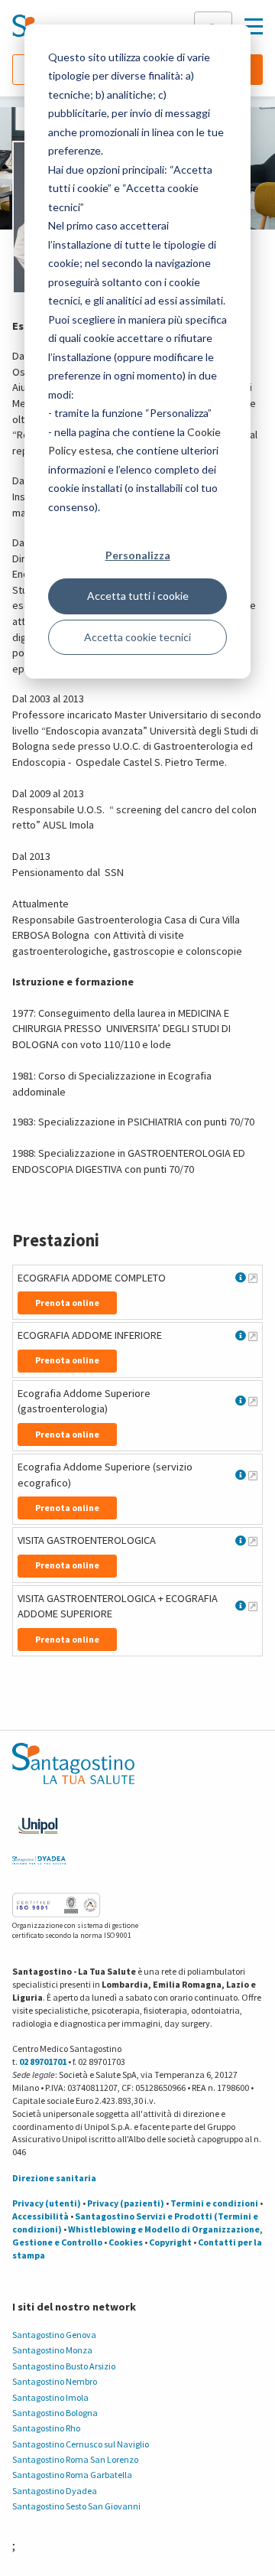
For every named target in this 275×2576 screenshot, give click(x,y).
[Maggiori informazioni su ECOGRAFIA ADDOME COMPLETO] (253, 1278)
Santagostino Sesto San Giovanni (76, 2506)
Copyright (170, 2242)
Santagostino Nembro (55, 2381)
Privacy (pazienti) (126, 2203)
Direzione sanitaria (54, 2178)
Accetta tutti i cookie (138, 596)
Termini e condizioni (214, 2203)
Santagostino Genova (54, 2335)
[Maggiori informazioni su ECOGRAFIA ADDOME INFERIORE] (253, 1336)
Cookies (126, 2242)
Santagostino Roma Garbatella (72, 2475)
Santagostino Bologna (55, 2413)
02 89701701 (43, 2061)
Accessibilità (40, 2216)
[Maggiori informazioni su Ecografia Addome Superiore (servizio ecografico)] (253, 1475)
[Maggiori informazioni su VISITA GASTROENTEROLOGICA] (253, 1541)
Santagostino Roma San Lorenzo (75, 2459)
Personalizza (138, 555)
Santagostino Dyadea (55, 2491)
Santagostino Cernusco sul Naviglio (81, 2444)
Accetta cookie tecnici (137, 637)
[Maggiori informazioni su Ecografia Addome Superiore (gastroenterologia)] (253, 1401)
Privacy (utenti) (47, 2203)
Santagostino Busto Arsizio (64, 2366)
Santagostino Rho (46, 2428)
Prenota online (67, 1303)
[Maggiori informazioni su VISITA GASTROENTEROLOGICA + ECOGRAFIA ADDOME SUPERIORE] (253, 1606)
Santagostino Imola (50, 2397)
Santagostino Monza (52, 2350)
